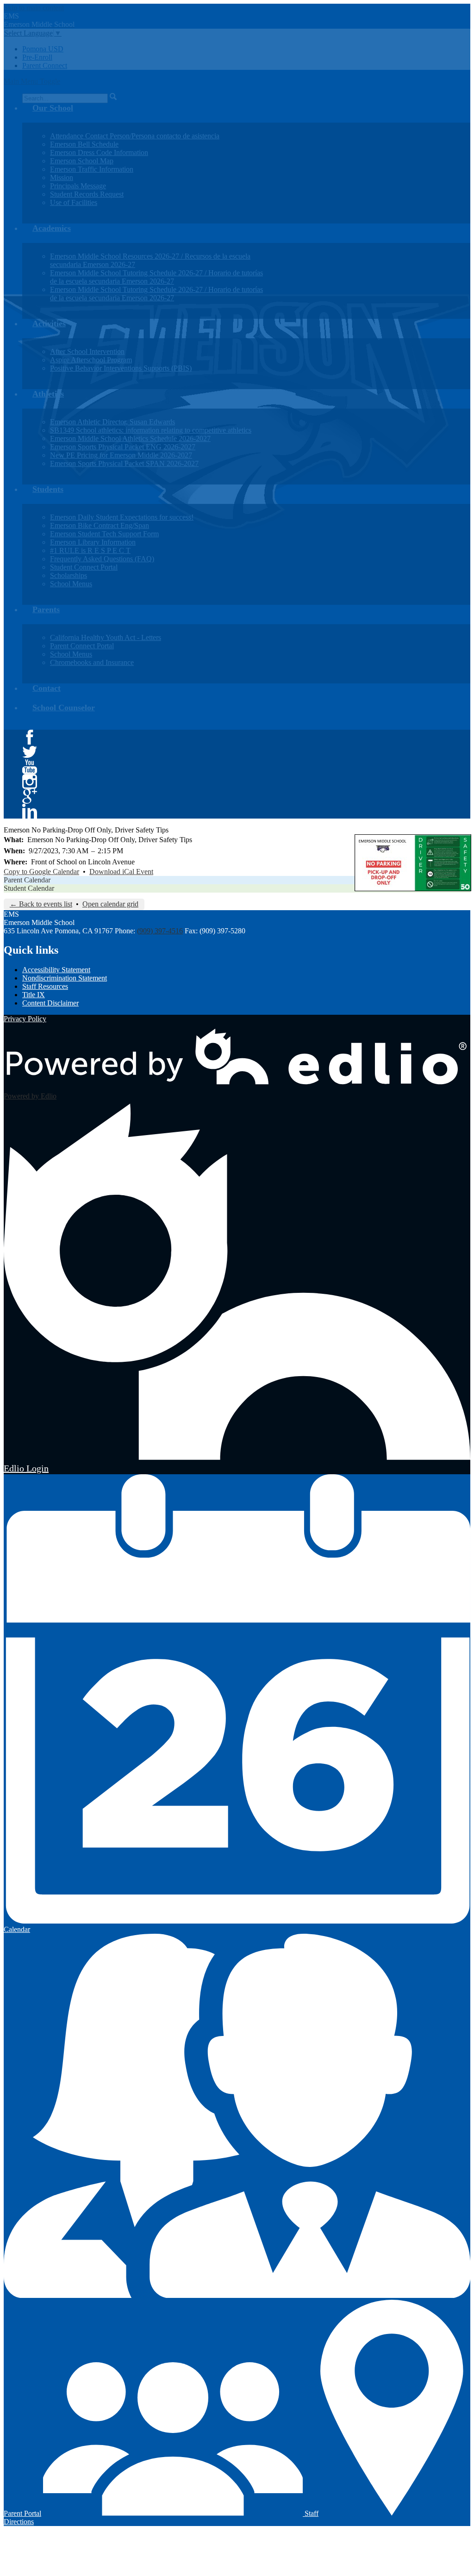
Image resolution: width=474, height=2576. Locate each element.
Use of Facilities (74, 202)
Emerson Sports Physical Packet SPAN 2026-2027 (124, 463)
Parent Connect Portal (82, 646)
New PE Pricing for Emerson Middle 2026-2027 (121, 455)
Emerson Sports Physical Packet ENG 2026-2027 (123, 447)
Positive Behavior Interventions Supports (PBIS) (121, 368)
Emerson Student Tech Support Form (104, 534)
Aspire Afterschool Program (91, 360)
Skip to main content (34, 8)
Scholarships (69, 575)
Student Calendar (29, 888)
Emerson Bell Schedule (84, 144)
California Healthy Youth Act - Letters (106, 637)
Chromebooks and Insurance (92, 662)
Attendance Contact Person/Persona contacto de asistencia (135, 136)
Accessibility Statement (56, 970)
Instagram (30, 782)
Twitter (30, 752)
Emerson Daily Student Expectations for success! (122, 517)
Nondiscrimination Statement (65, 978)
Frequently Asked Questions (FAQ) (102, 559)
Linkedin (30, 811)
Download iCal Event (121, 872)
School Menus (71, 584)
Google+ (30, 796)
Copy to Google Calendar (41, 872)
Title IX (34, 995)
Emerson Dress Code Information (99, 152)
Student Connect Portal (84, 567)
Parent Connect (45, 65)
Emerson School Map (82, 161)
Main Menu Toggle (32, 81)
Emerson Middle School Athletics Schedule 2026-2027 (130, 438)
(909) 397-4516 (160, 931)
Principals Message (78, 186)
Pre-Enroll (37, 57)
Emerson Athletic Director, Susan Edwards (112, 422)
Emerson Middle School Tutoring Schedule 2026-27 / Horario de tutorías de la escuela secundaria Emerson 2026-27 (156, 277)
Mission (62, 177)
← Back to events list (41, 904)
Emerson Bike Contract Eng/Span (100, 525)
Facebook (30, 737)
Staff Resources (45, 986)
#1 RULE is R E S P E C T (90, 550)
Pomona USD (43, 49)
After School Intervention (87, 351)
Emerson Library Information (93, 542)
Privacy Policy (25, 1019)
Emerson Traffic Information (92, 169)
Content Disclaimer (50, 1003)
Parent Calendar (27, 880)
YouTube (30, 767)
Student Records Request (87, 194)
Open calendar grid (110, 904)
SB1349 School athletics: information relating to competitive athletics (151, 430)
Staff (311, 2513)
